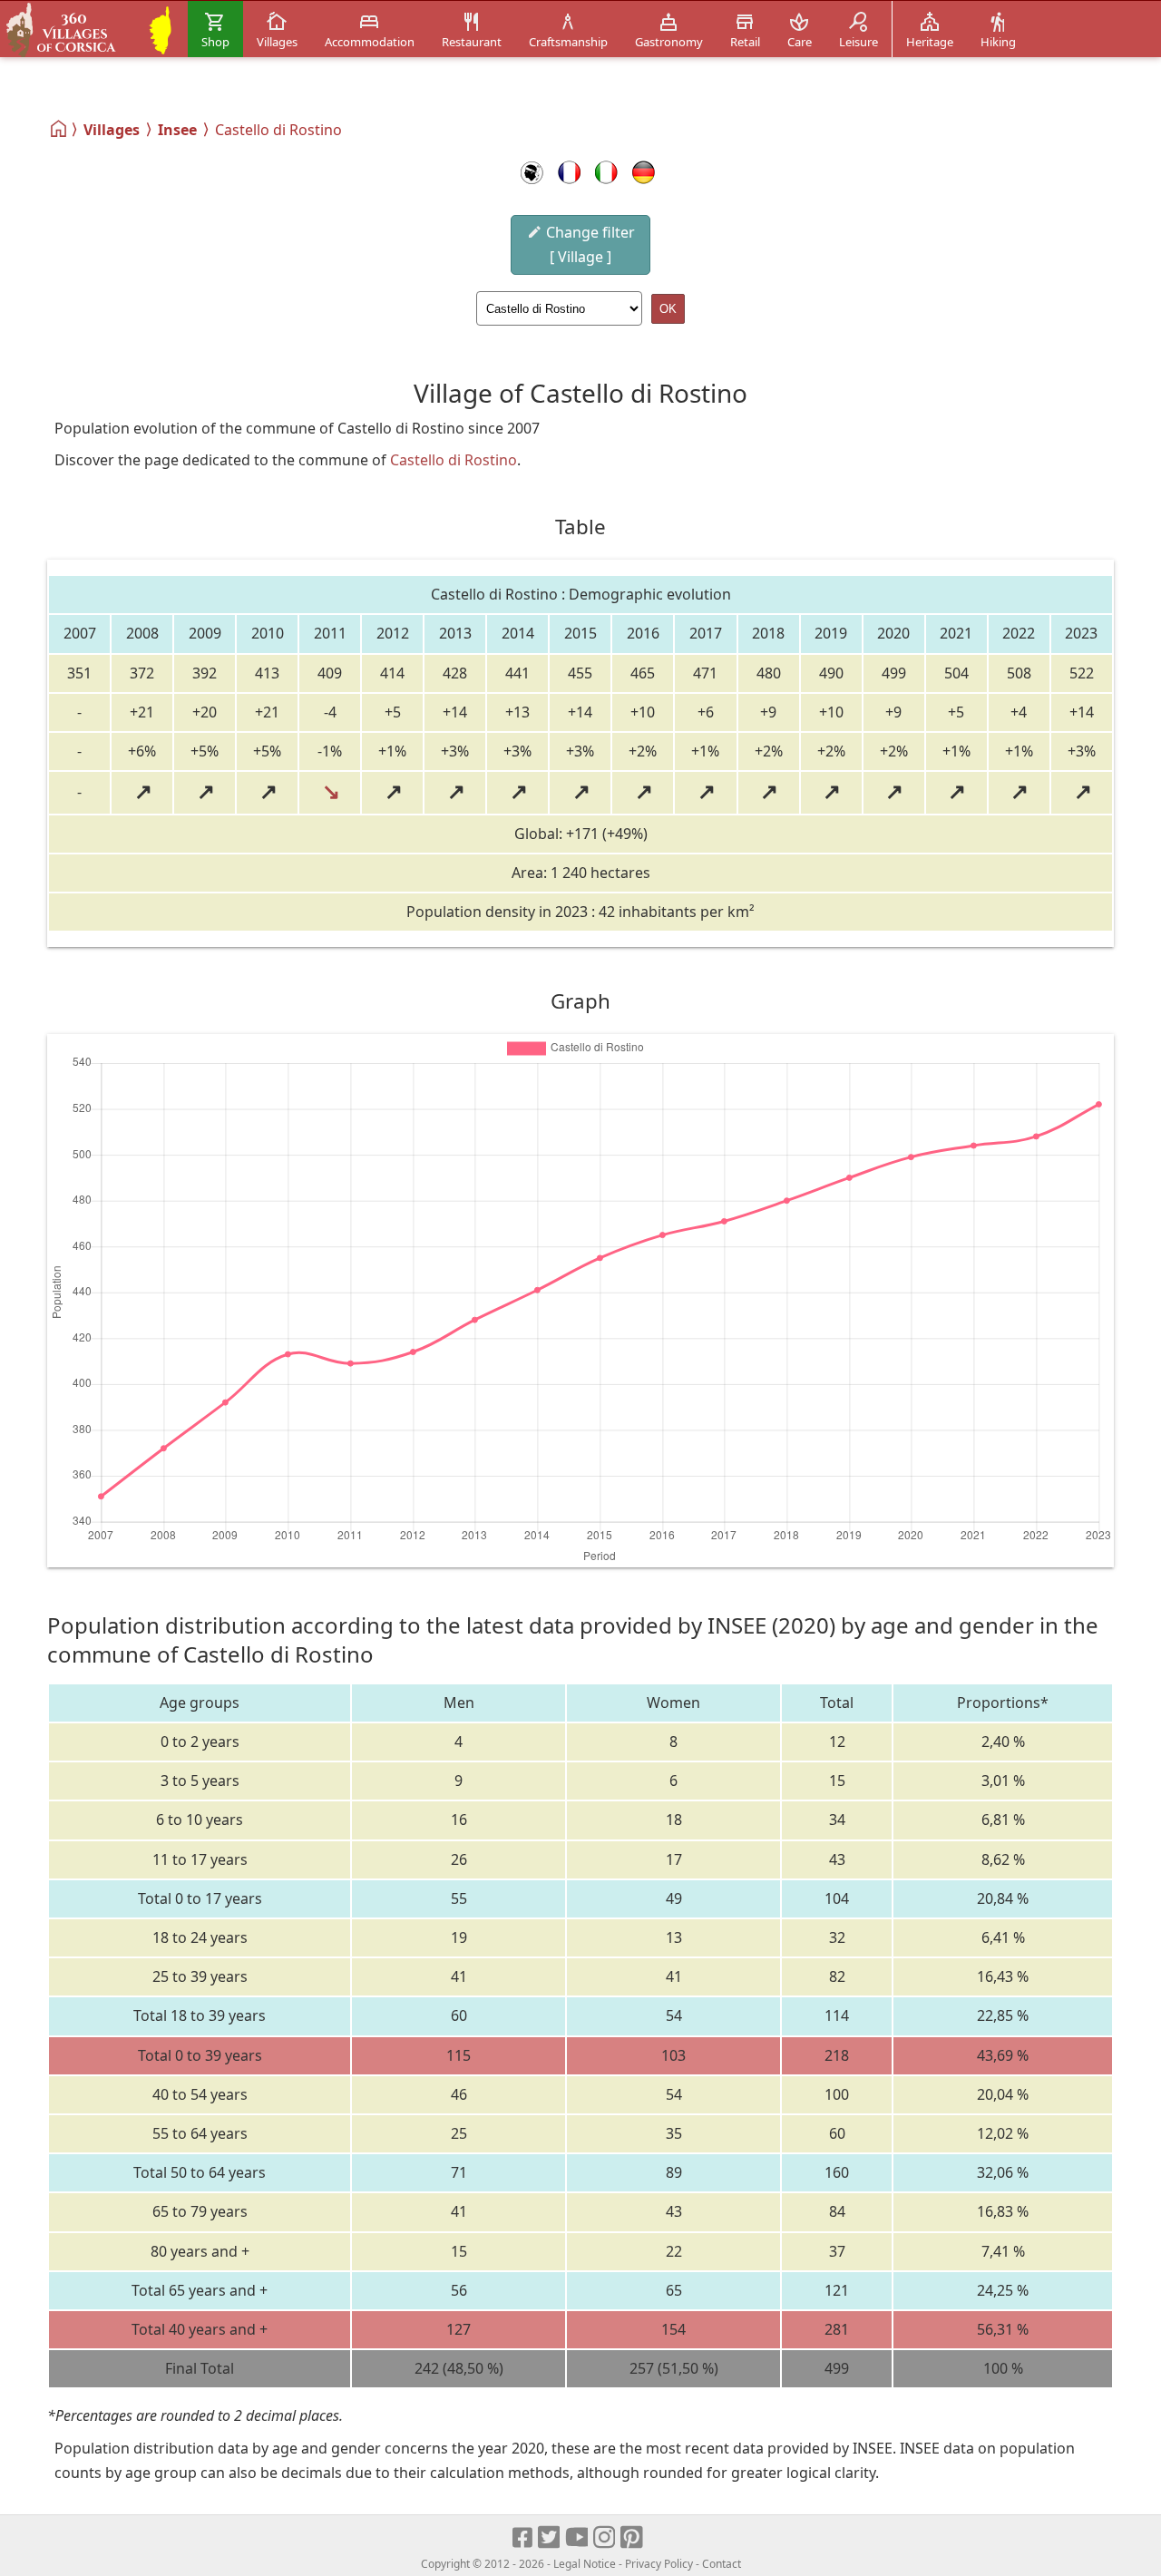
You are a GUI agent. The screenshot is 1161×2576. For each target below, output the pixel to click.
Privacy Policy (659, 2564)
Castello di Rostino (454, 460)
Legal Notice (585, 2564)
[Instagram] (605, 2538)
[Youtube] (577, 2538)
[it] (606, 172)
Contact (722, 2564)
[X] (550, 2538)
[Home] (59, 129)
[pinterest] (633, 2538)
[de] (644, 172)
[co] (532, 172)
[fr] (569, 172)
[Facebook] (523, 2538)
